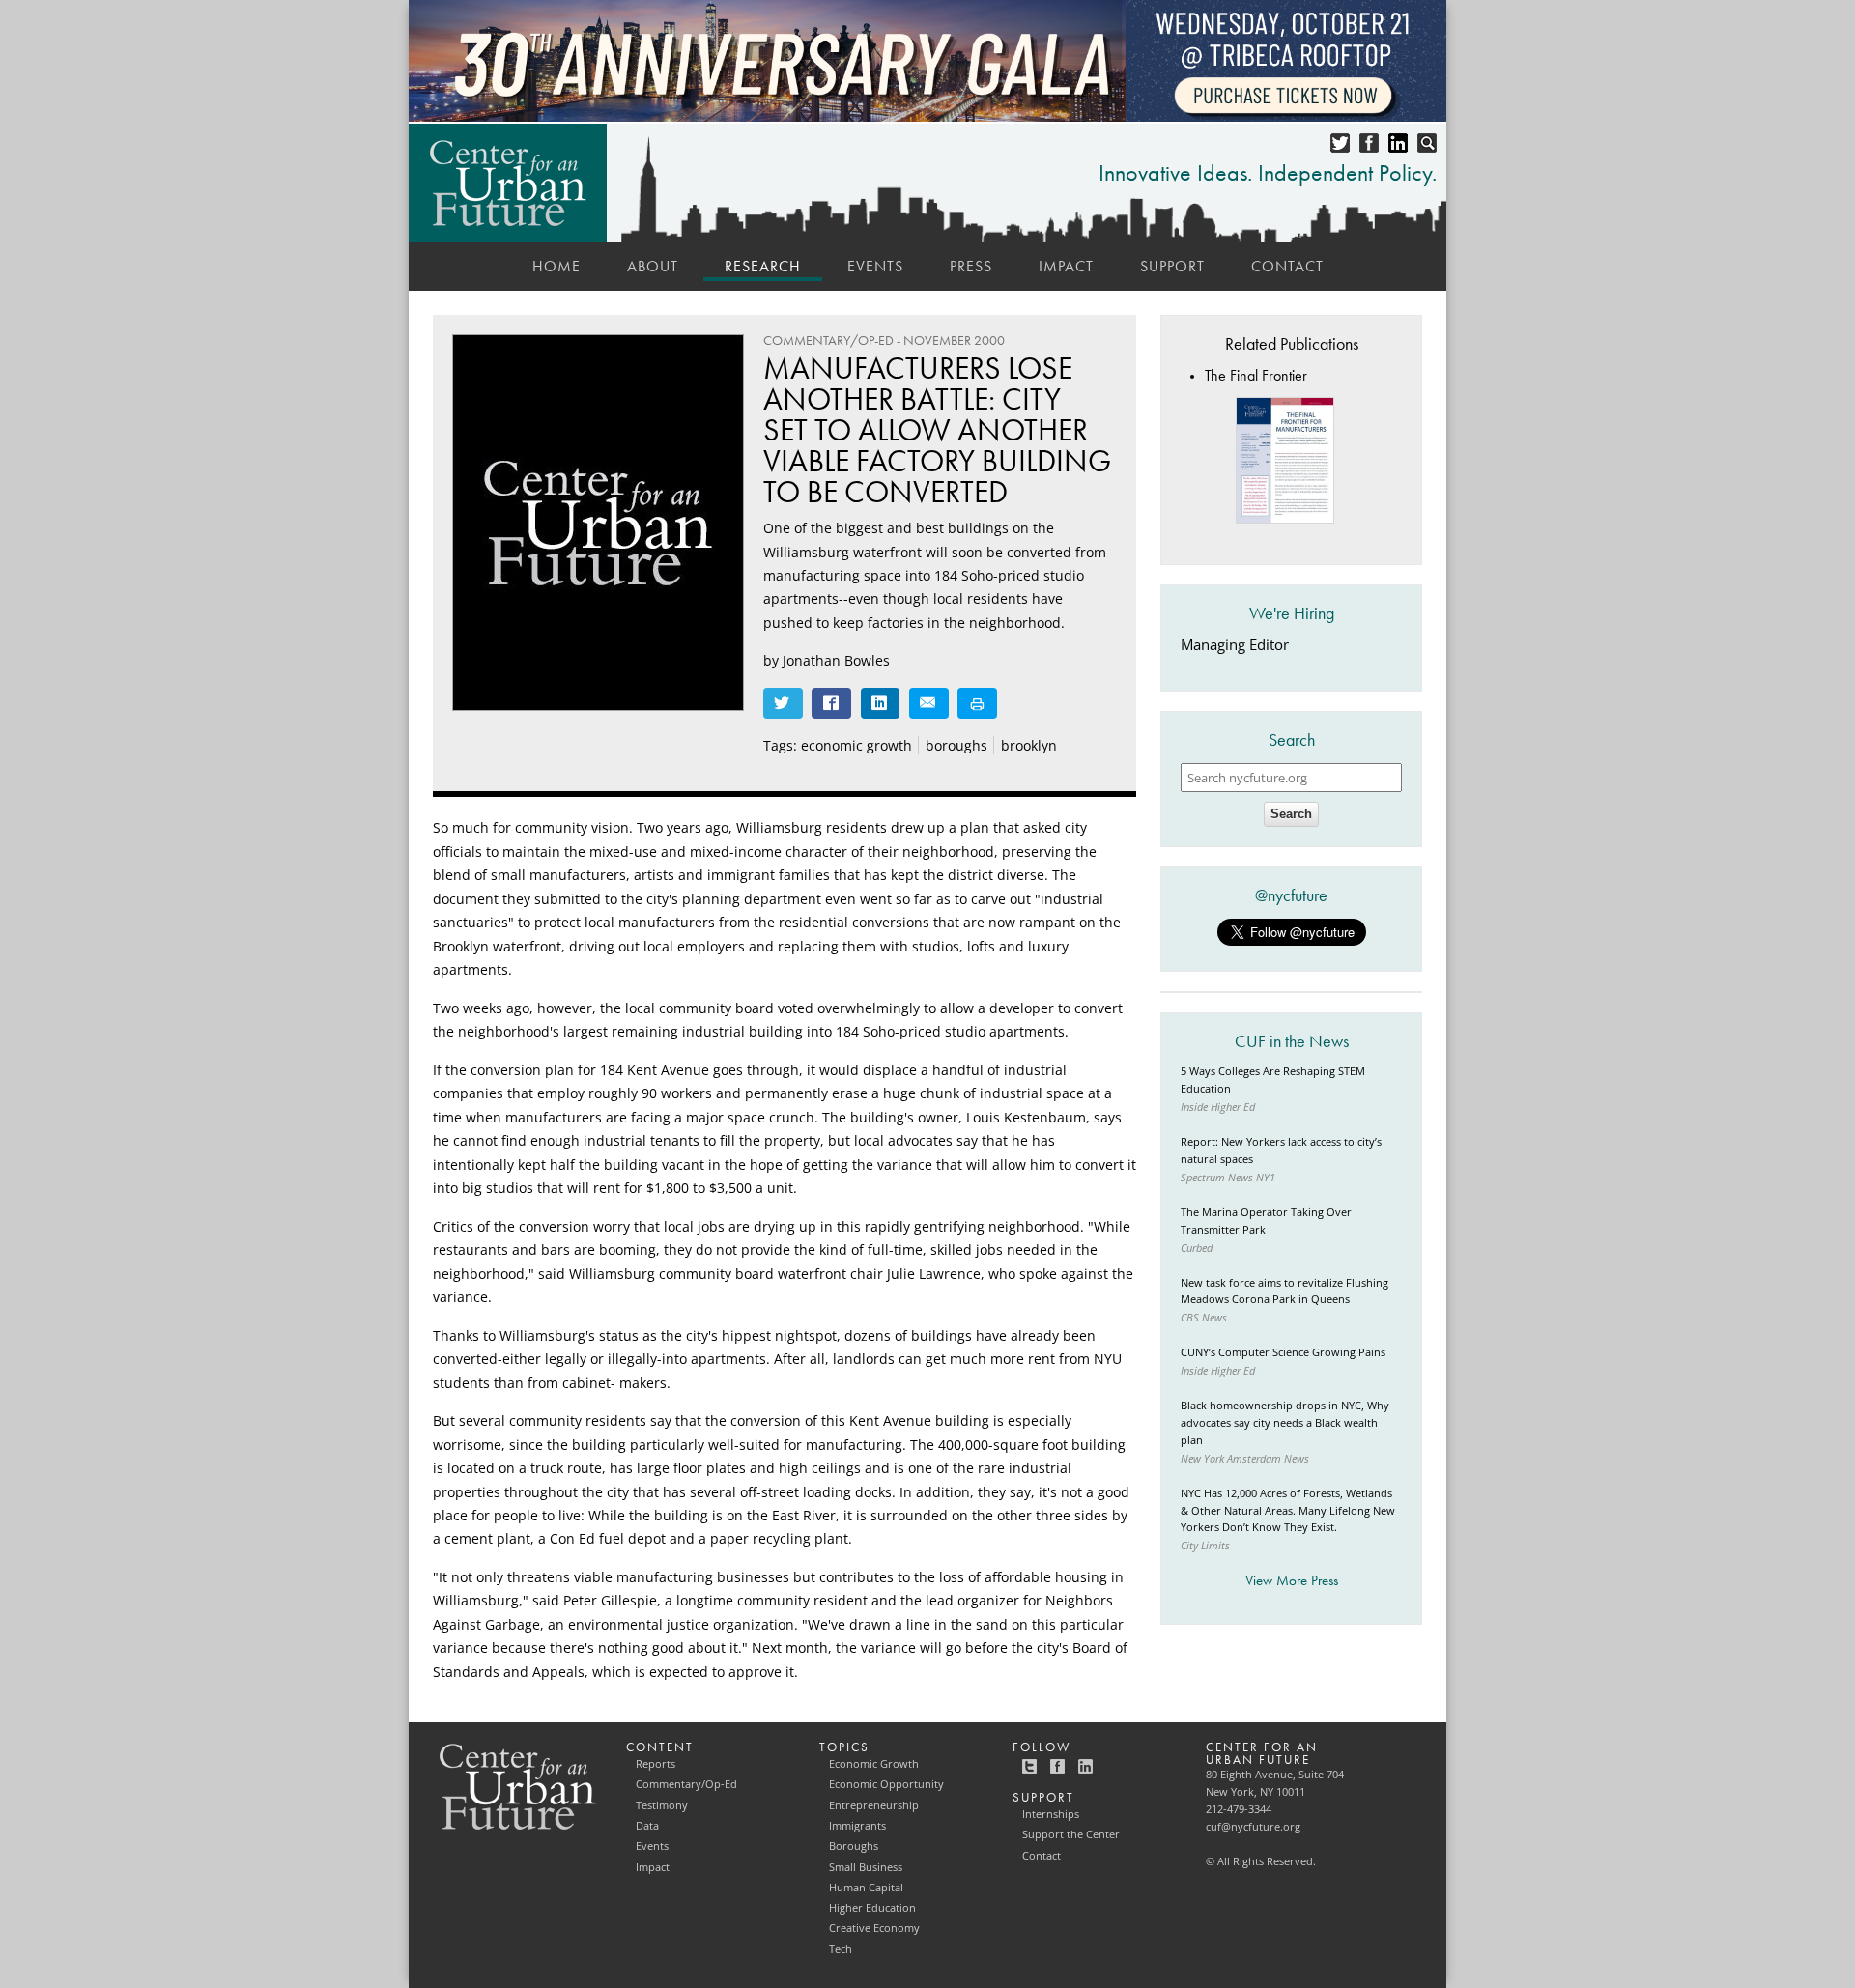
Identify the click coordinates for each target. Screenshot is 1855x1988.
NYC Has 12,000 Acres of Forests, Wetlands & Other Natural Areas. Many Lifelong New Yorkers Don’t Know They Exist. (1288, 1511)
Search (1291, 814)
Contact (1287, 266)
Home (556, 266)
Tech (841, 1949)
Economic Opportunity (886, 1784)
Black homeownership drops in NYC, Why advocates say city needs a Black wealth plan (1285, 1423)
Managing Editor (1235, 645)
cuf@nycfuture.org (1253, 1827)
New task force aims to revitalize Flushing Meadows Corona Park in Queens (1284, 1292)
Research (763, 266)
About (653, 266)
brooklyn (1029, 745)
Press (971, 266)
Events (875, 266)
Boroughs (854, 1846)
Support (1172, 266)
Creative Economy (874, 1928)
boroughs (956, 745)
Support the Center (1071, 1834)
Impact (1066, 266)
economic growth (856, 745)
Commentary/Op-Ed (686, 1784)
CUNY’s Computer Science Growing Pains (1283, 1352)
